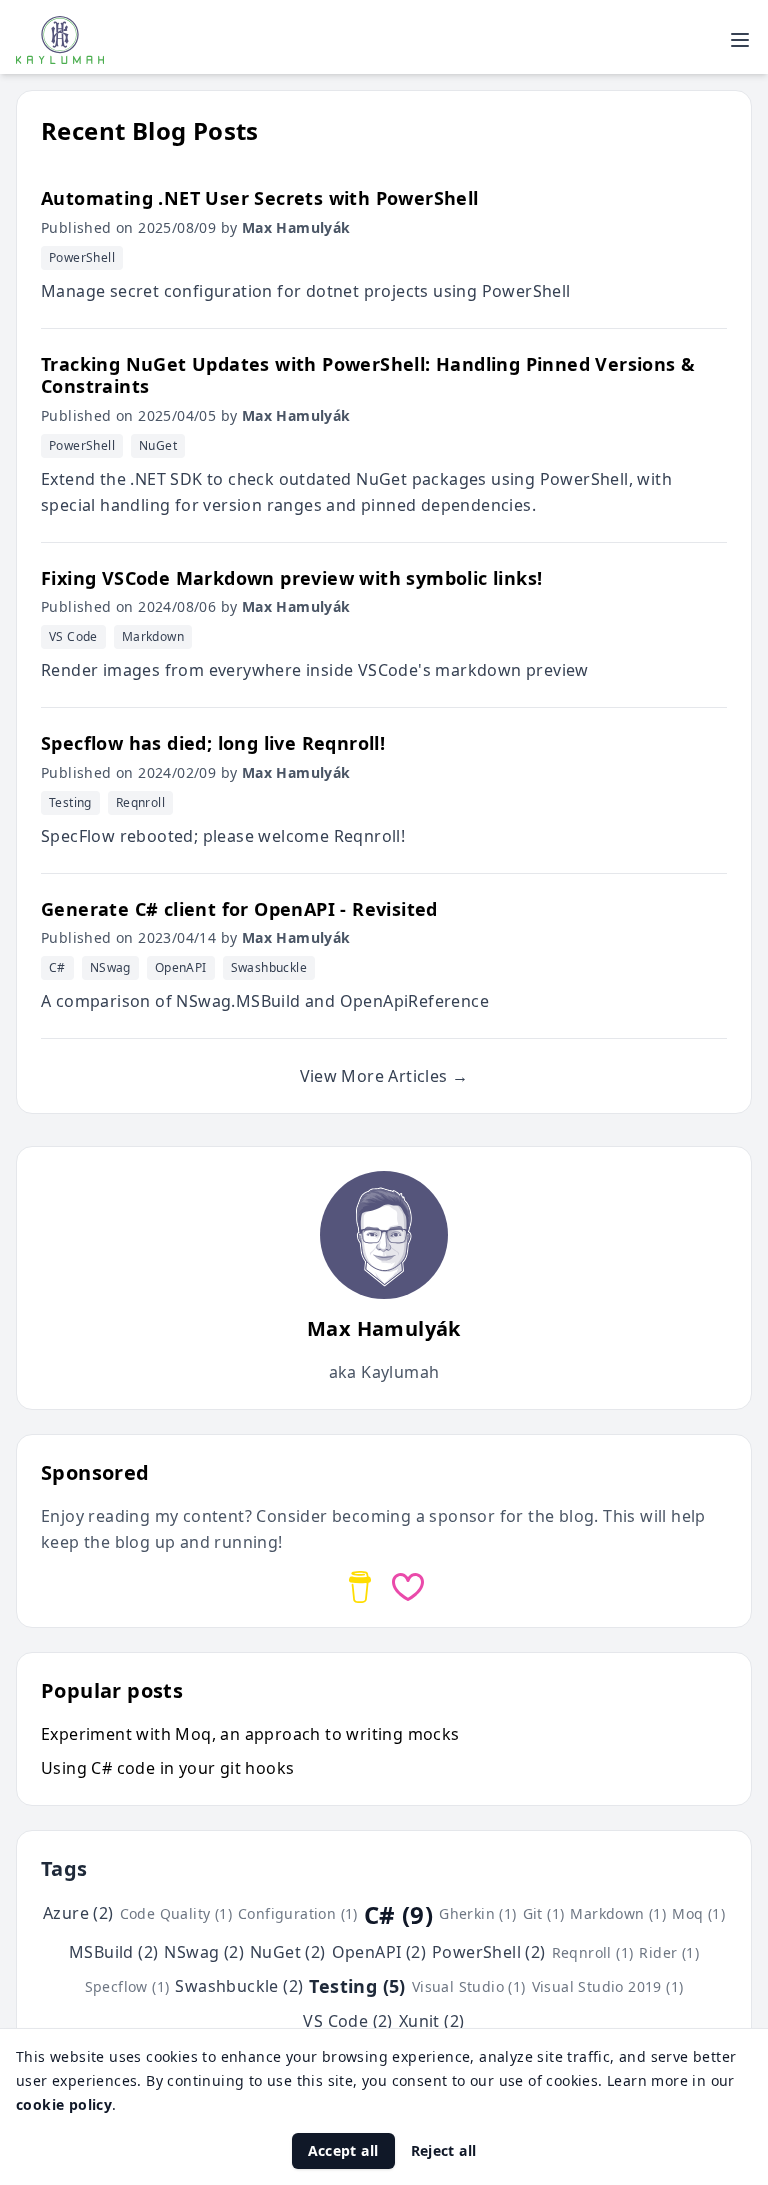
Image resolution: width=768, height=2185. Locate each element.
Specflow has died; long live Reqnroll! (213, 743)
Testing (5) (357, 1986)
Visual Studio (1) (469, 1986)
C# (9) (398, 1915)
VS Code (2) (347, 2021)
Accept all (343, 2150)
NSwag (110, 967)
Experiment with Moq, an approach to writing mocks (250, 1734)
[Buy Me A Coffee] (360, 1587)
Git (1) (544, 1913)
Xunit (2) (432, 2021)
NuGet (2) (288, 1952)
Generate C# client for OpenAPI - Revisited (239, 909)
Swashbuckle (269, 967)
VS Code (73, 636)
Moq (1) (698, 1913)
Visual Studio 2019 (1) (608, 1986)
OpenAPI (181, 967)
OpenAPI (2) (379, 1952)
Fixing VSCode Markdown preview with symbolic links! (291, 578)
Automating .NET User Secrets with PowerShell (260, 198)
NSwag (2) (204, 1952)
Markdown (153, 636)
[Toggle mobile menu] (740, 40)
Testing (70, 802)
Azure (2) (78, 1913)
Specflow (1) (127, 1986)
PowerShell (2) (489, 1952)
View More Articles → (384, 1076)
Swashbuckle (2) (239, 1986)
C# (57, 967)
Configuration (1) (298, 1913)
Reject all (444, 2150)
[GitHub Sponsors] (408, 1587)
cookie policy (64, 2104)
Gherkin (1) (477, 1913)
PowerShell (82, 257)
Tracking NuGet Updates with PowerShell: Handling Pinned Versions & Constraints (368, 375)
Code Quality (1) (176, 1913)
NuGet (158, 445)
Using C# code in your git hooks (167, 1768)
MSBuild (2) (113, 1952)
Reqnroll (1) (593, 1952)
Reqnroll (140, 802)
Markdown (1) (618, 1913)
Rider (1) (669, 1952)
